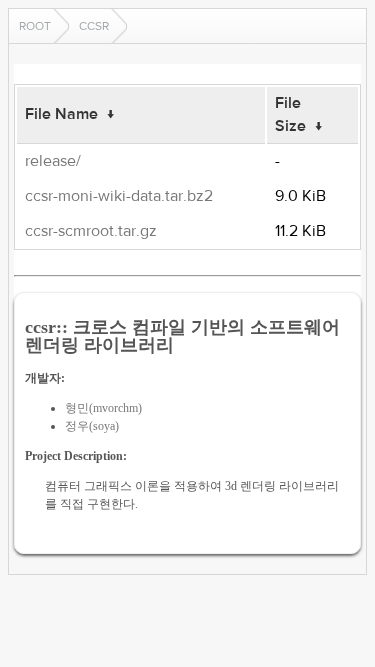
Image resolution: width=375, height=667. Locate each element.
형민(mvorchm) (103, 408)
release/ (53, 161)
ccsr (94, 26)
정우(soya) (92, 426)
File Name (61, 114)
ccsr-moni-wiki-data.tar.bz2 (119, 196)
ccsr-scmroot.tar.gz (91, 231)
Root (35, 26)
